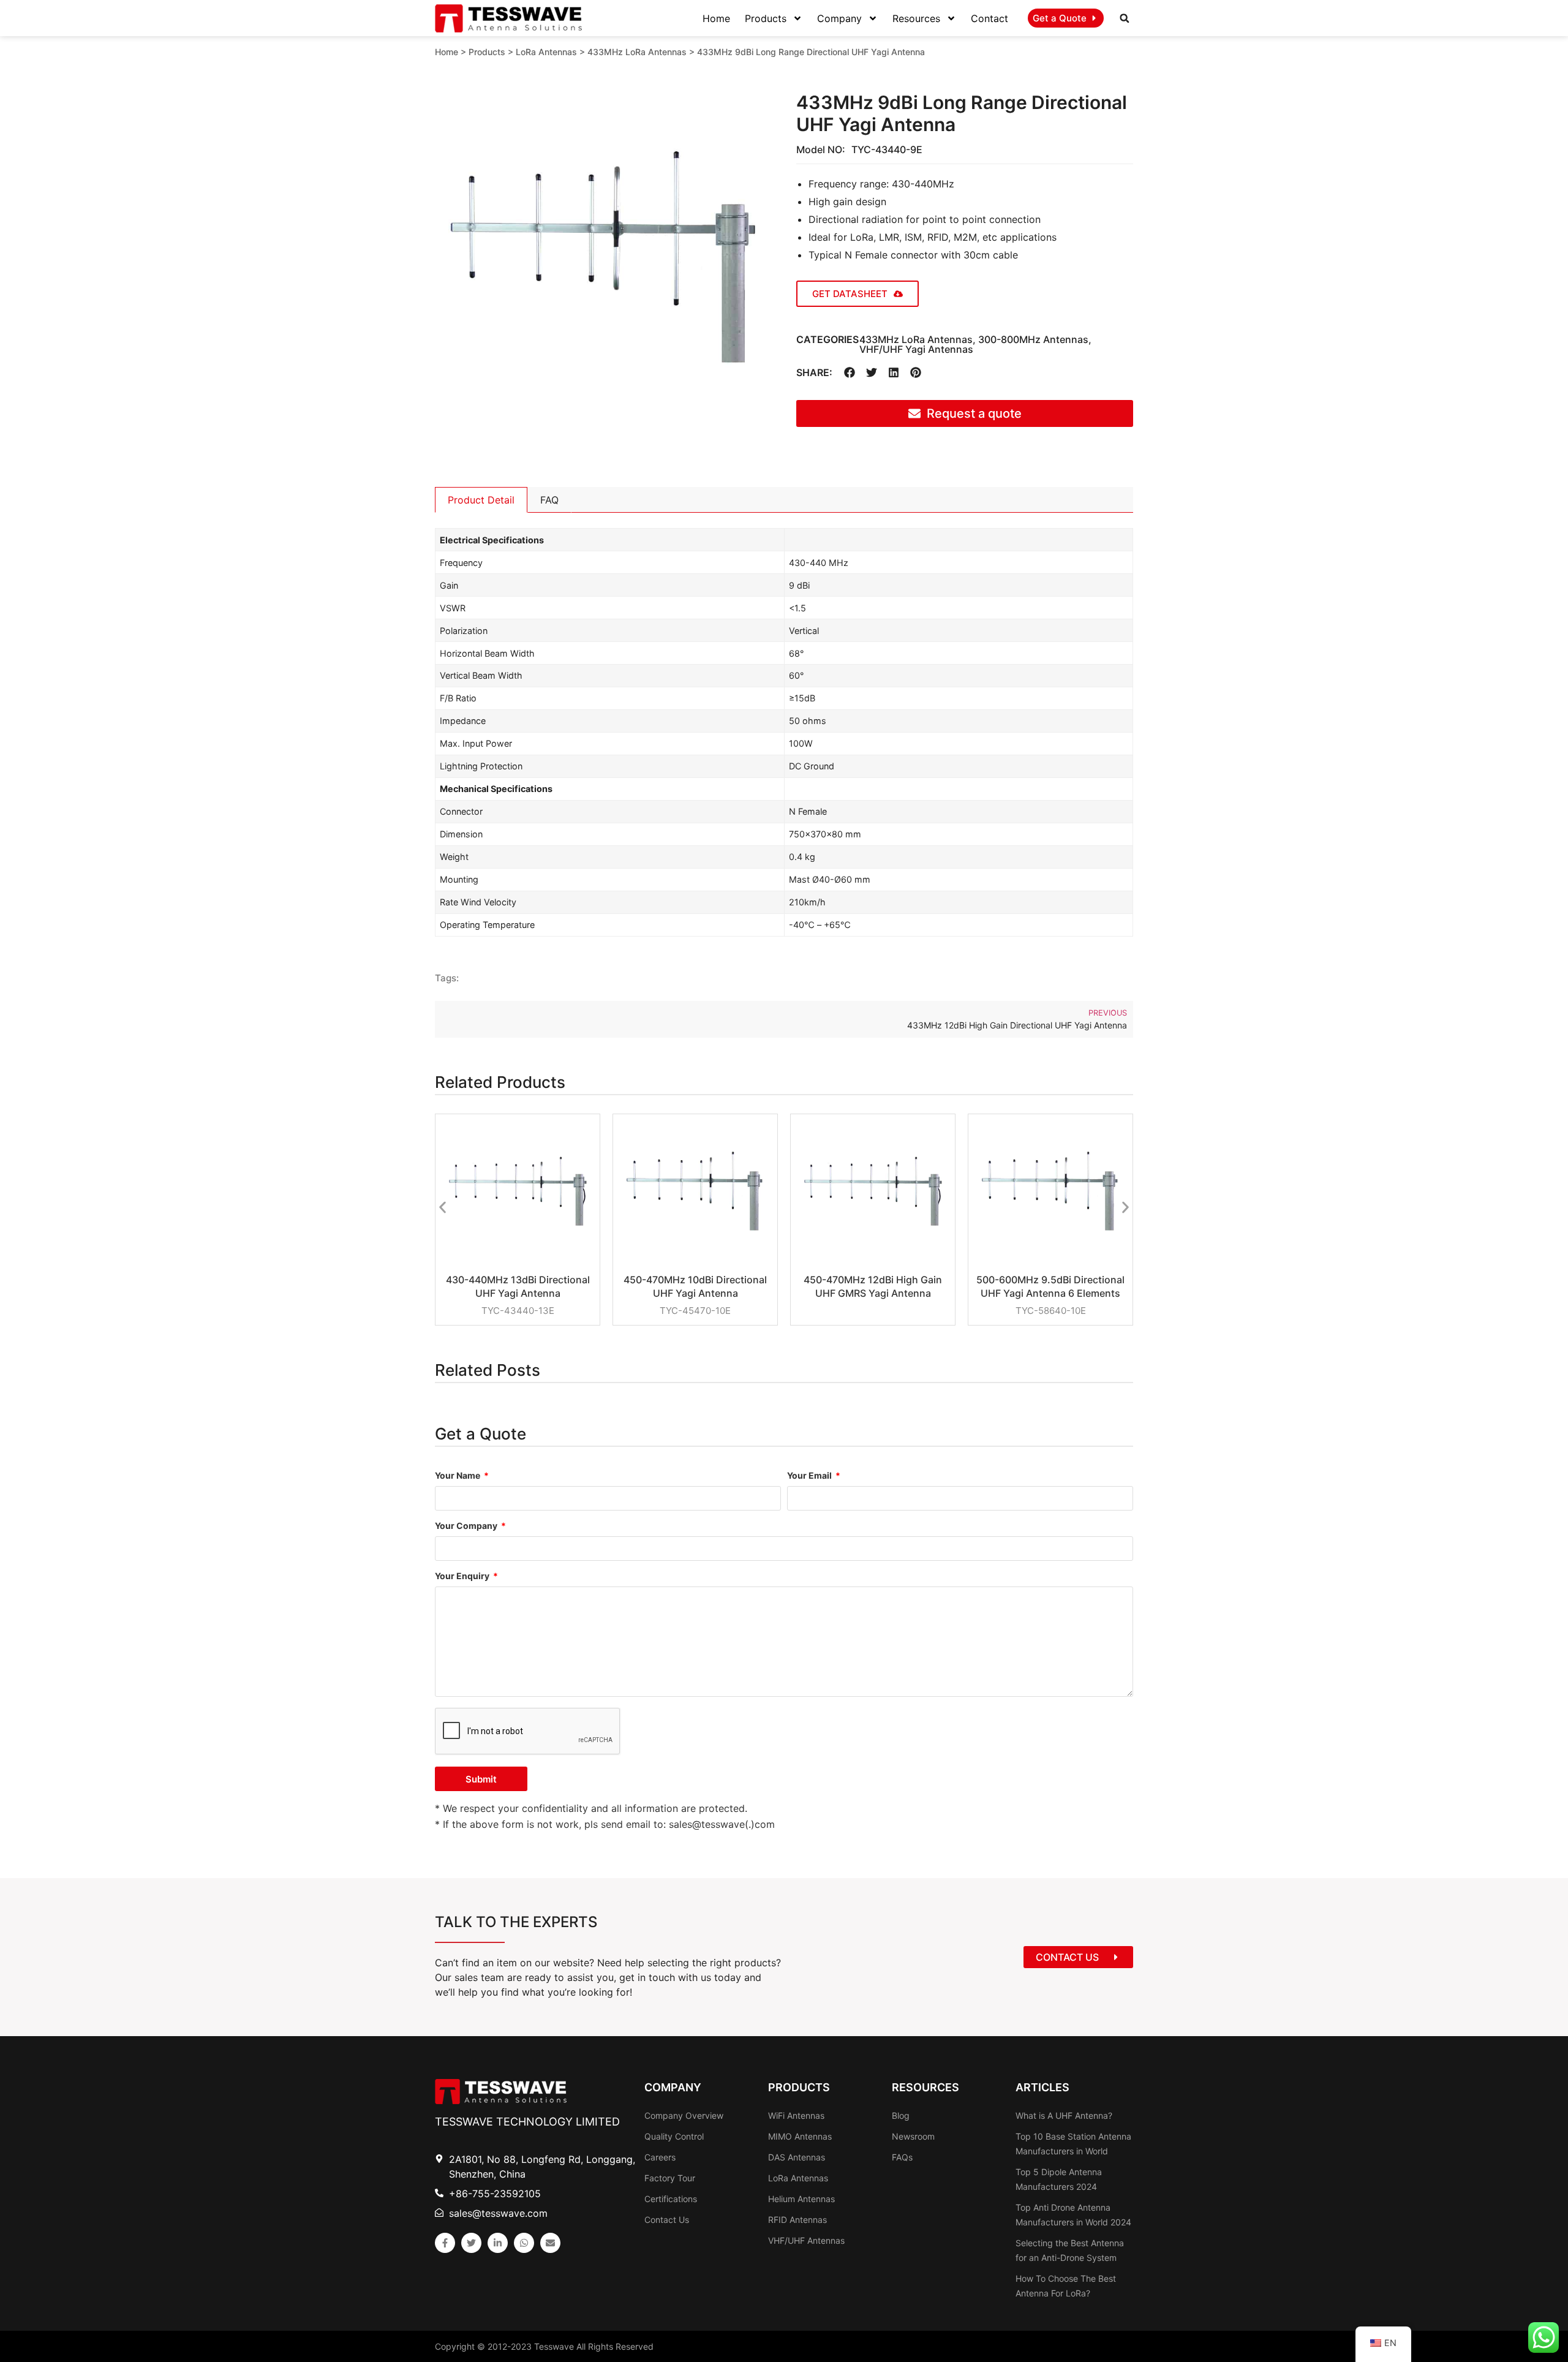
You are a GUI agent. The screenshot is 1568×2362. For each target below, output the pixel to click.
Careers (660, 2157)
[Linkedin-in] (498, 2243)
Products (766, 18)
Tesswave (554, 2346)
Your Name (458, 1476)
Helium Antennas (801, 2199)
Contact (989, 18)
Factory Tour (670, 2178)
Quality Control (674, 2136)
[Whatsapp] (524, 2243)
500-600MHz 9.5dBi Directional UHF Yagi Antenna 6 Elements (1050, 1286)
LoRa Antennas (546, 52)
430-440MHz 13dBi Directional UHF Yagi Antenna (518, 1286)
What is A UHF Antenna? (1064, 2115)
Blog (901, 2115)
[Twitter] (471, 2243)
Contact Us (667, 2220)
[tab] (481, 500)
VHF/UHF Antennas (806, 2240)
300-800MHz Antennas (1033, 339)
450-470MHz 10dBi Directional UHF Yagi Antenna (695, 1286)
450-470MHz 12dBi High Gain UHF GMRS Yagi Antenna (873, 1286)
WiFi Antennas (796, 2115)
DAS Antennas (797, 2157)
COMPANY (673, 2087)
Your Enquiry (463, 1576)
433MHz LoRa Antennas (637, 52)
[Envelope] (550, 2243)
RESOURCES (925, 2087)
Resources (916, 18)
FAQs (902, 2157)
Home (716, 18)
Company (839, 18)
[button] (1125, 18)
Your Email (810, 1476)
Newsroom (913, 2136)
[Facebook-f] (445, 2243)
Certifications (671, 2199)
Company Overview (684, 2115)
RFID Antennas (797, 2220)
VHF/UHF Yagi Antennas (916, 349)
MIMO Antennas (800, 2136)
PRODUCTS (799, 2087)
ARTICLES (1042, 2087)
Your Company (467, 1526)
